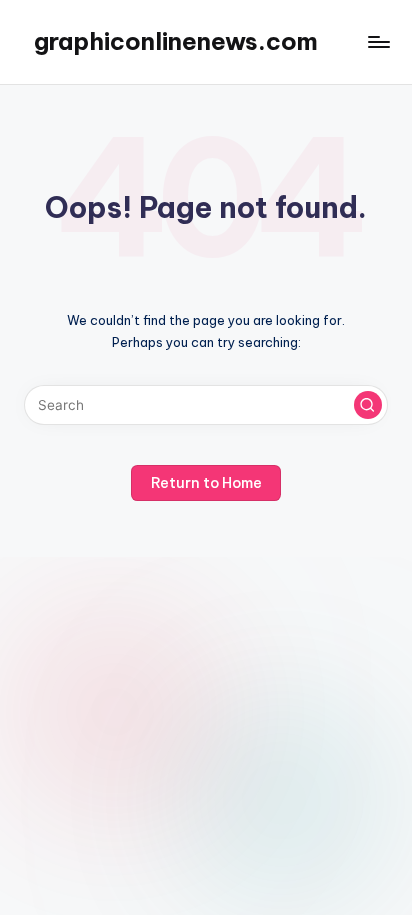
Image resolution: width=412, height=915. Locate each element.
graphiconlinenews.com (176, 41)
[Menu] (378, 41)
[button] (368, 405)
